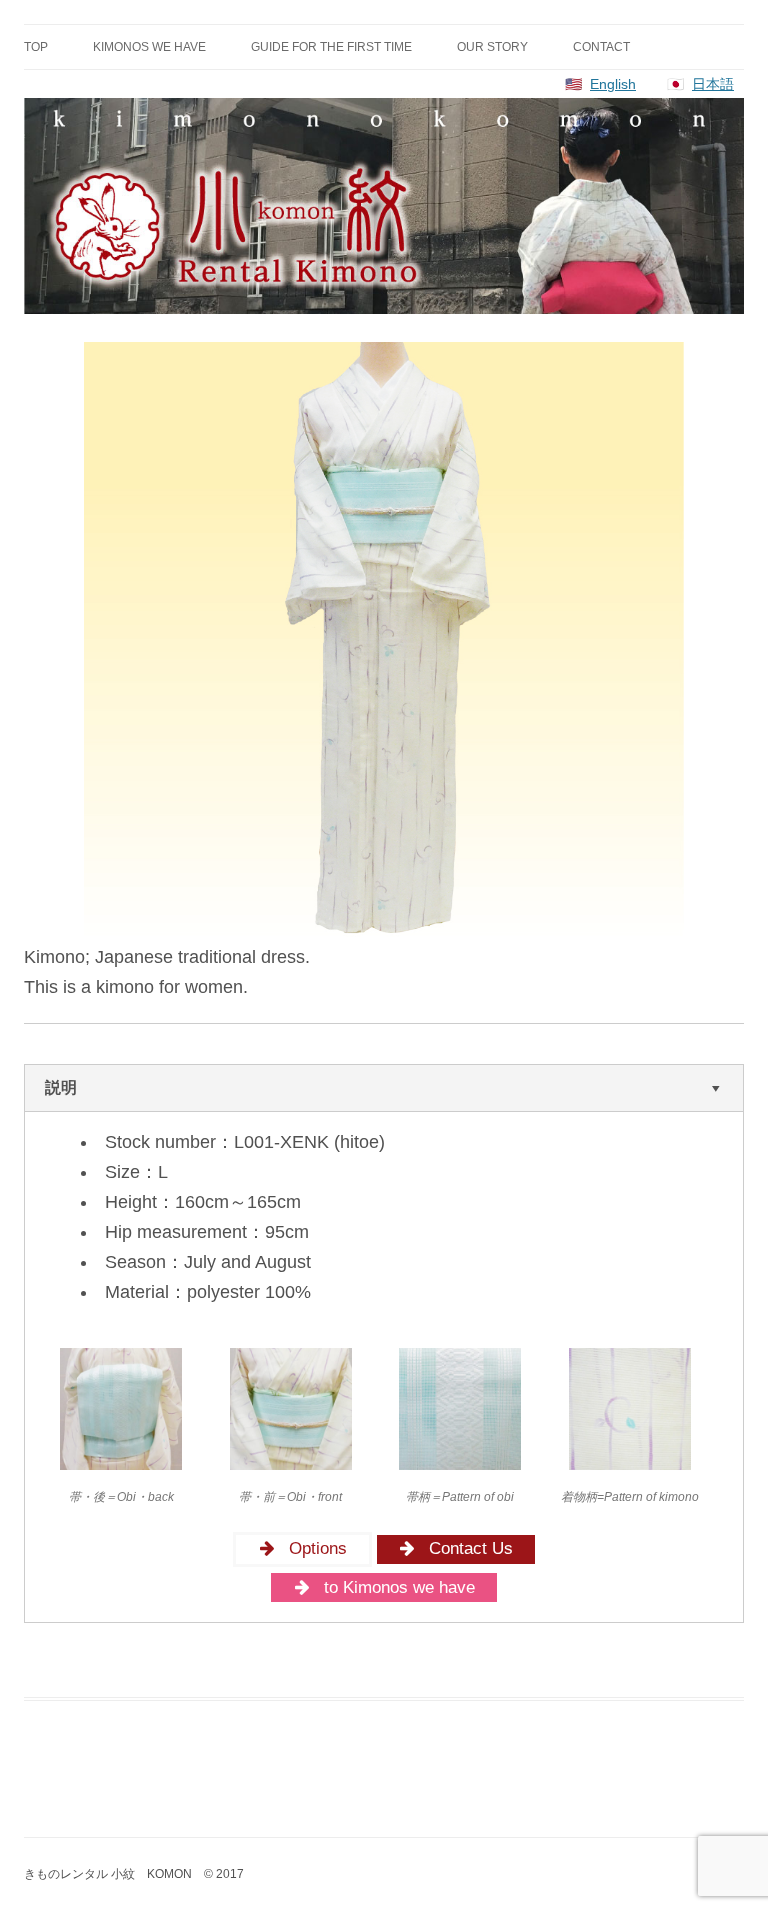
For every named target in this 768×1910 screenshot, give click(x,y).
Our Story (492, 47)
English (613, 84)
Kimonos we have (149, 47)
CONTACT (601, 47)
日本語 (713, 84)
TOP (36, 47)
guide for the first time (331, 47)
